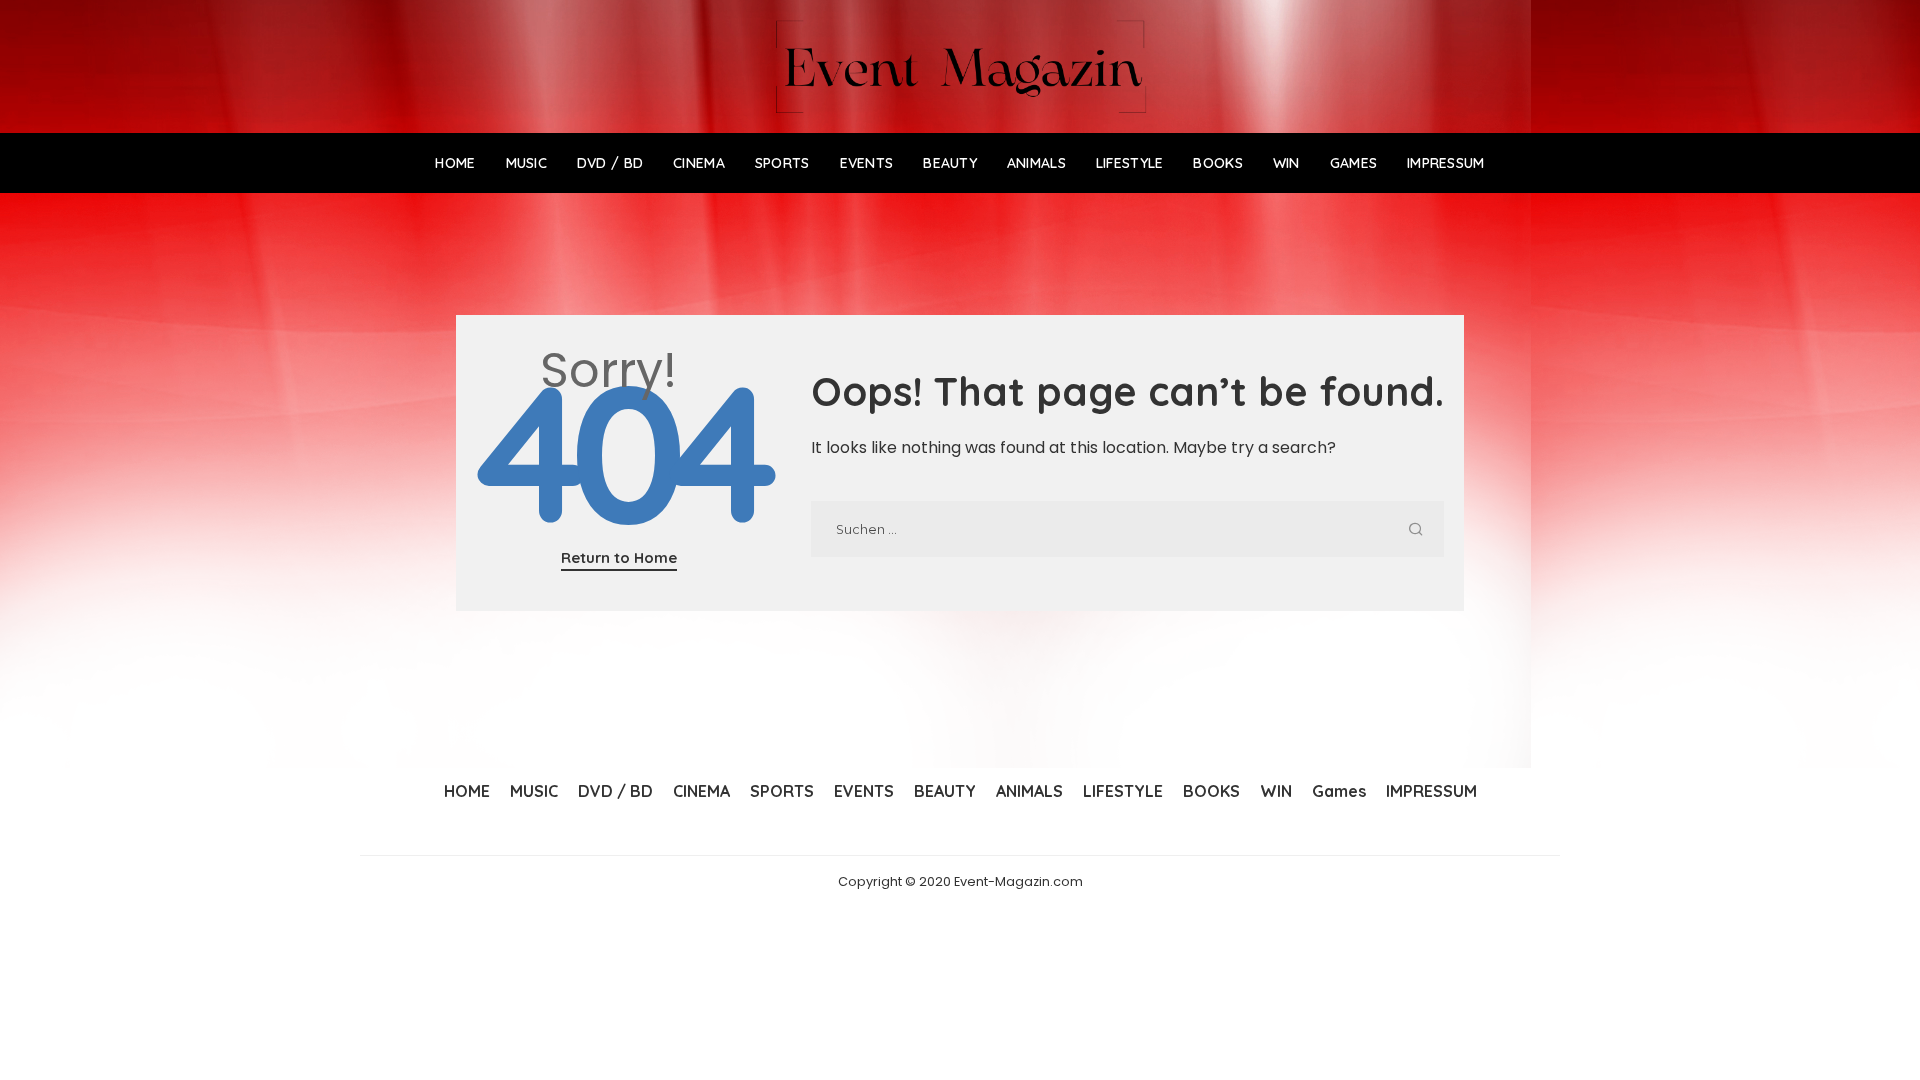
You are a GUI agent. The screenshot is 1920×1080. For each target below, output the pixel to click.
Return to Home (619, 557)
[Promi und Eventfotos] (960, 66)
